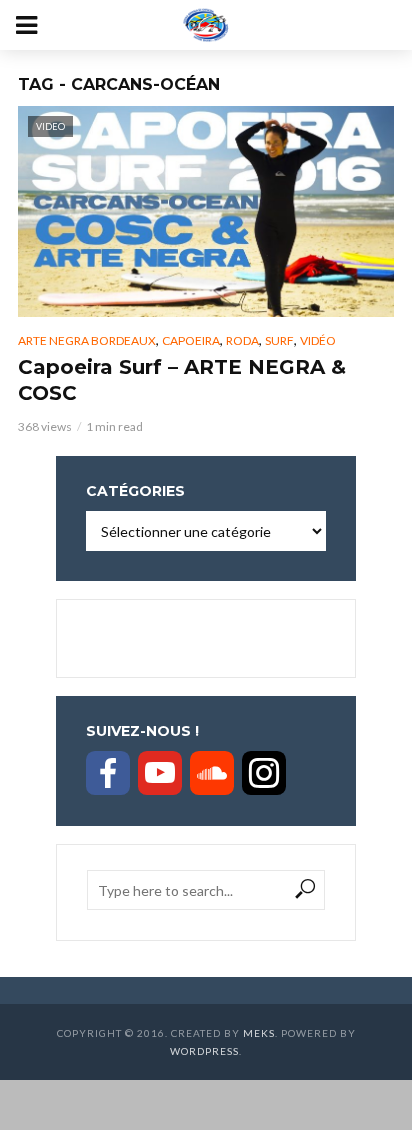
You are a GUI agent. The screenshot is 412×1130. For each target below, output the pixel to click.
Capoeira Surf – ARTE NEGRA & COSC (182, 380)
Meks (259, 1033)
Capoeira (191, 340)
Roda (242, 340)
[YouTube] (160, 773)
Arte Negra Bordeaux (87, 340)
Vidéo (318, 340)
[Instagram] (264, 773)
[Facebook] (108, 773)
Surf (279, 340)
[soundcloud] (212, 773)
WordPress (204, 1051)
